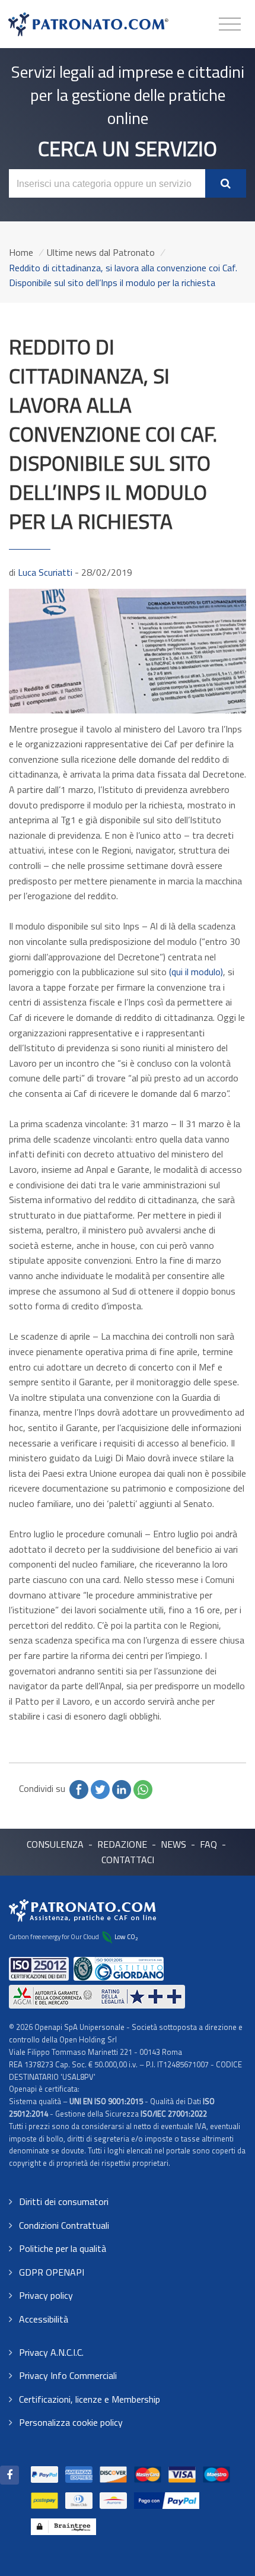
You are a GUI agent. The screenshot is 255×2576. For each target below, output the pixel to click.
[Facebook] (9, 2475)
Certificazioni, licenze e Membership (90, 2399)
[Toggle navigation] (230, 25)
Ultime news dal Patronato (101, 252)
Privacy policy (46, 2295)
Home (21, 252)
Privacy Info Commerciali (68, 2375)
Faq (208, 1844)
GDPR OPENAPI (52, 2272)
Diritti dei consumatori (64, 2201)
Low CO (126, 1936)
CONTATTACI (128, 1860)
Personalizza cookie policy (71, 2422)
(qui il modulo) (196, 972)
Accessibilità (44, 2319)
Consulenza (55, 1844)
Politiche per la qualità (63, 2248)
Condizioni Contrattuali (64, 2225)
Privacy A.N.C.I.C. (51, 2352)
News (173, 1844)
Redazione (122, 1844)
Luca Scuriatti (45, 572)
